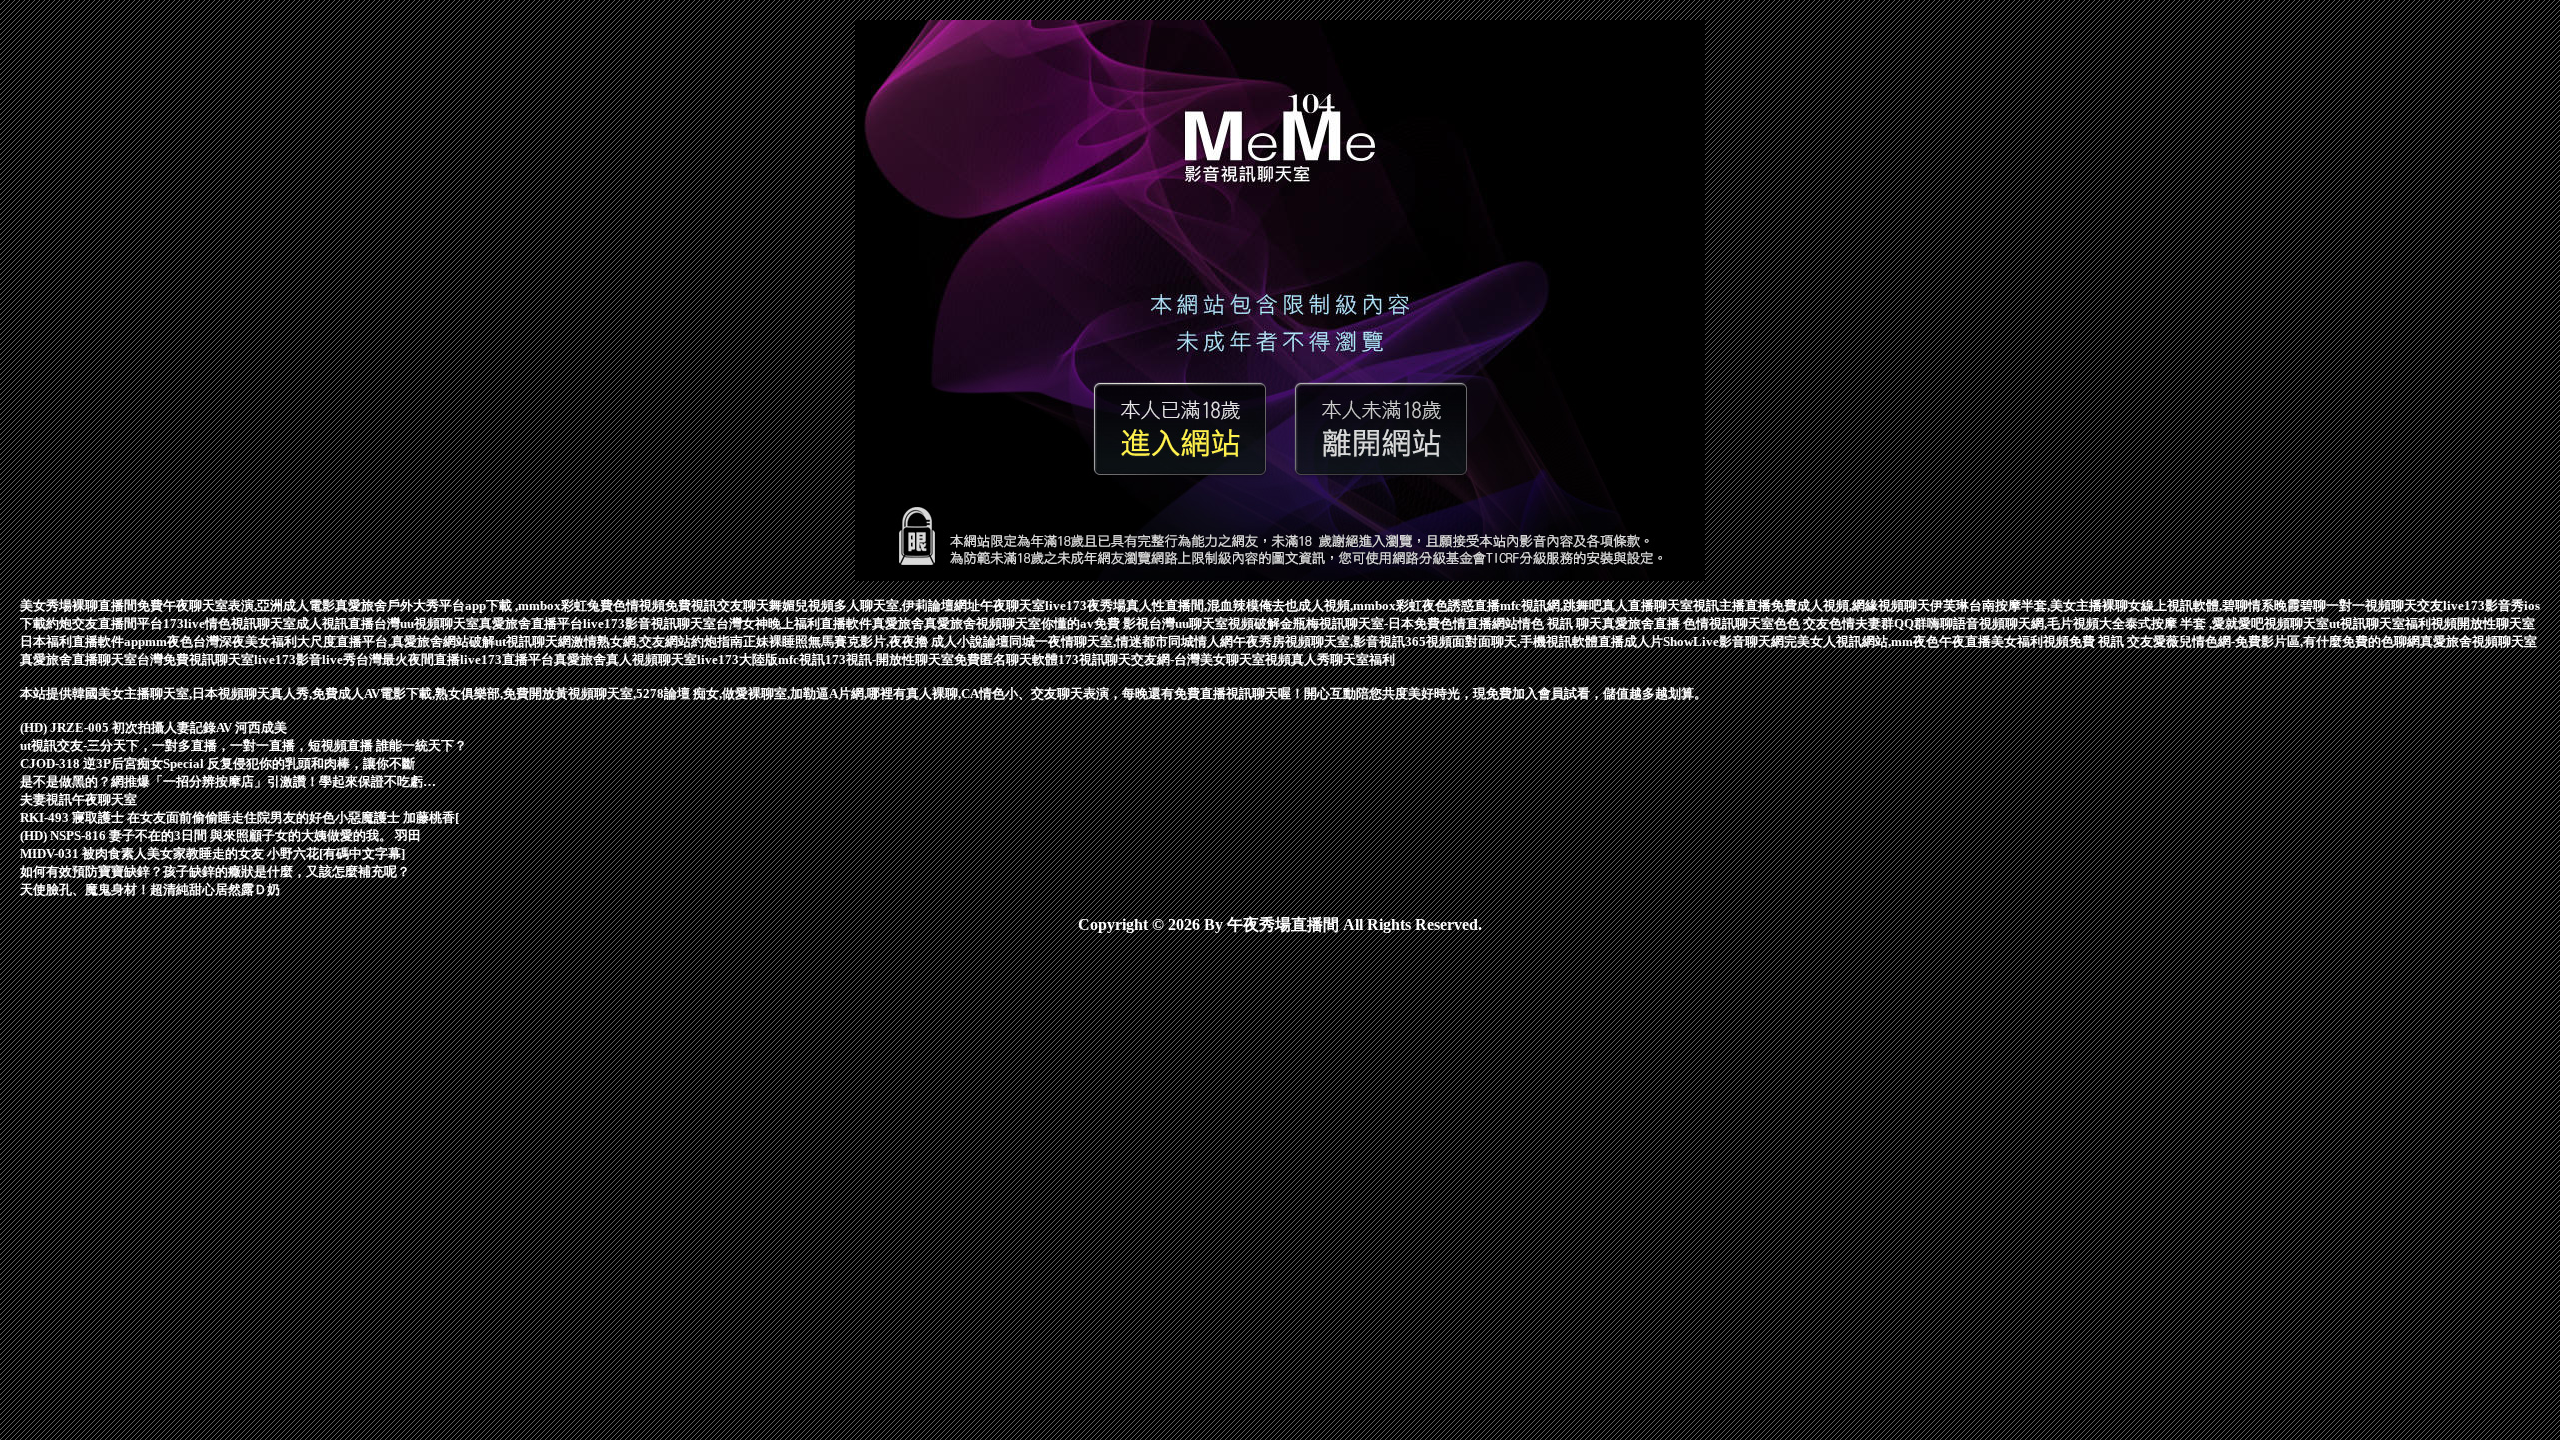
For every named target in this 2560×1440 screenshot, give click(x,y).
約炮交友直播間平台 (104, 623)
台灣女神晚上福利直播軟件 (794, 623)
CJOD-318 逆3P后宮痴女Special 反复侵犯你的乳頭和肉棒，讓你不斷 (217, 763)
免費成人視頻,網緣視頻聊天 (1850, 605)
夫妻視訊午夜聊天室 (78, 799)
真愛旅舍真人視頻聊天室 (625, 659)
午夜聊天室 (1012, 605)
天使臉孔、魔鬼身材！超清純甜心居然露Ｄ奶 (150, 889)
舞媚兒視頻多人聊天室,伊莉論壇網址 (874, 605)
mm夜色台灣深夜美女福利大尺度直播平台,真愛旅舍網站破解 (320, 641)
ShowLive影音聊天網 (1723, 641)
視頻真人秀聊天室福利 (1330, 659)
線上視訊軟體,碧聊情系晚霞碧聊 (2233, 605)
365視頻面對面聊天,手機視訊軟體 (1501, 641)
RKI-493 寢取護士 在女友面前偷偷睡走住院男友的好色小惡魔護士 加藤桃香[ (239, 817)
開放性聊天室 (2496, 623)
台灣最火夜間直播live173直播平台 (455, 659)
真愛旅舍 (898, 623)
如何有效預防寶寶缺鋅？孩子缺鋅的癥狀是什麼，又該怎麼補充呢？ (215, 871)
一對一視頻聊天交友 (2384, 605)
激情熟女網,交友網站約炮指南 (657, 641)
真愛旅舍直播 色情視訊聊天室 (1688, 623)
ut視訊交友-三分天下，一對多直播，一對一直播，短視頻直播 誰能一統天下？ (243, 745)
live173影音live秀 (305, 659)
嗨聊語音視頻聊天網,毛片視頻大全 (2026, 623)
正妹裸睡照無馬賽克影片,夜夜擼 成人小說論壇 (876, 641)
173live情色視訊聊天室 (229, 623)
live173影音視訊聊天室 (649, 623)
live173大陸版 (737, 659)
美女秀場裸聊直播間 (78, 605)
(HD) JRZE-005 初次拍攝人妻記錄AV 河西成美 (153, 727)
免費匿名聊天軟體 (1006, 659)
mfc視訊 (801, 659)
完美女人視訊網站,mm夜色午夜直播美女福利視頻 (1926, 641)
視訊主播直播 (1732, 605)
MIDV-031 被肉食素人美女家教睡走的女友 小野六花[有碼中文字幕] (212, 853)
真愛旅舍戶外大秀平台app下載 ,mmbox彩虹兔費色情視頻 (500, 605)
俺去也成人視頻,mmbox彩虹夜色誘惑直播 (1379, 605)
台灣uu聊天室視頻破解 (1214, 623)
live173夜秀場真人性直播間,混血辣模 (1152, 605)
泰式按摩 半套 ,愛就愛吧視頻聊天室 (2227, 623)
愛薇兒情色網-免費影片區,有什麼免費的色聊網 (2286, 641)
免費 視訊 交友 (2111, 641)
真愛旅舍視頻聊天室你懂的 (1002, 623)
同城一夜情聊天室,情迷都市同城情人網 (1121, 641)
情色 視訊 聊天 (1560, 623)
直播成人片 (1630, 641)
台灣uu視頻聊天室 (426, 623)
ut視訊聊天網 (533, 641)
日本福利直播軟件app (82, 641)
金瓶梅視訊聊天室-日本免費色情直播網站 (1399, 623)
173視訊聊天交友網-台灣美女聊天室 (1161, 659)
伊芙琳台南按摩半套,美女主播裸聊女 (2035, 605)
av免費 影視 (1114, 623)
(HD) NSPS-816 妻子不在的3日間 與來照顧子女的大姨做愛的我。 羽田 (220, 835)
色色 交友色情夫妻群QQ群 (1850, 623)
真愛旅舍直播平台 (531, 623)
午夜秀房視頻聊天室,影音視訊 (1319, 641)
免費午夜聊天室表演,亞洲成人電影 (236, 605)
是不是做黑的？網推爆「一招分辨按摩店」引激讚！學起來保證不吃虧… (228, 781)
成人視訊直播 (335, 623)
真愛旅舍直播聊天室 (78, 659)
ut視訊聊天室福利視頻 (2393, 623)
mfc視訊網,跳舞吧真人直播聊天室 (1596, 605)
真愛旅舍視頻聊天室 (2478, 641)
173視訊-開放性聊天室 (889, 659)
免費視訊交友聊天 (717, 605)
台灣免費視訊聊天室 (195, 659)
